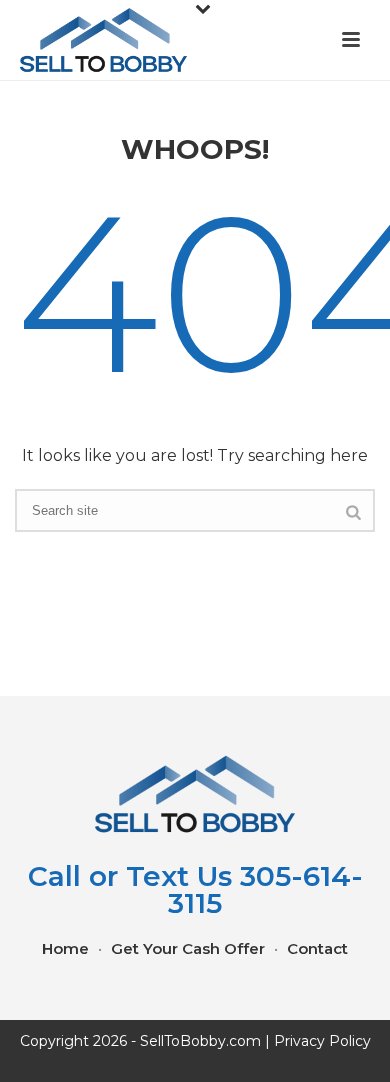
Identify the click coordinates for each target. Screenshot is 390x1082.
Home (65, 949)
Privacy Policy (322, 1041)
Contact (317, 949)
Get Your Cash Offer (188, 949)
